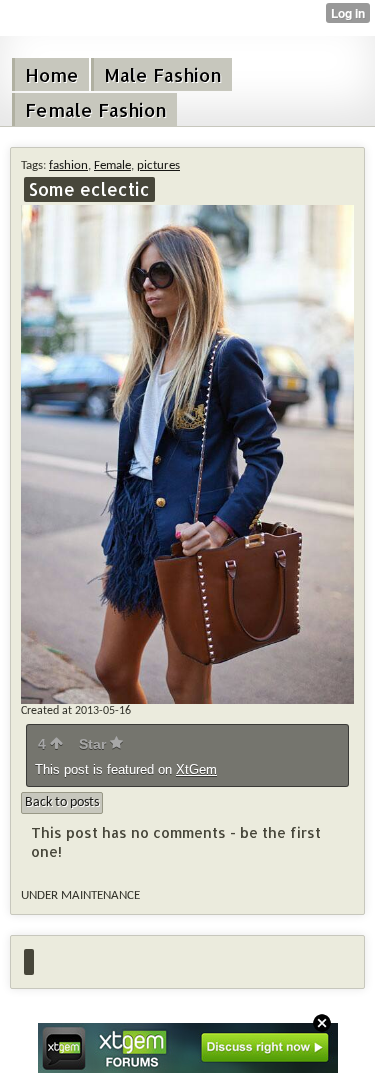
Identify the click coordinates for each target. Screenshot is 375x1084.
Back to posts (62, 802)
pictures (158, 165)
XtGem (196, 769)
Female (112, 165)
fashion (68, 165)
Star (94, 744)
